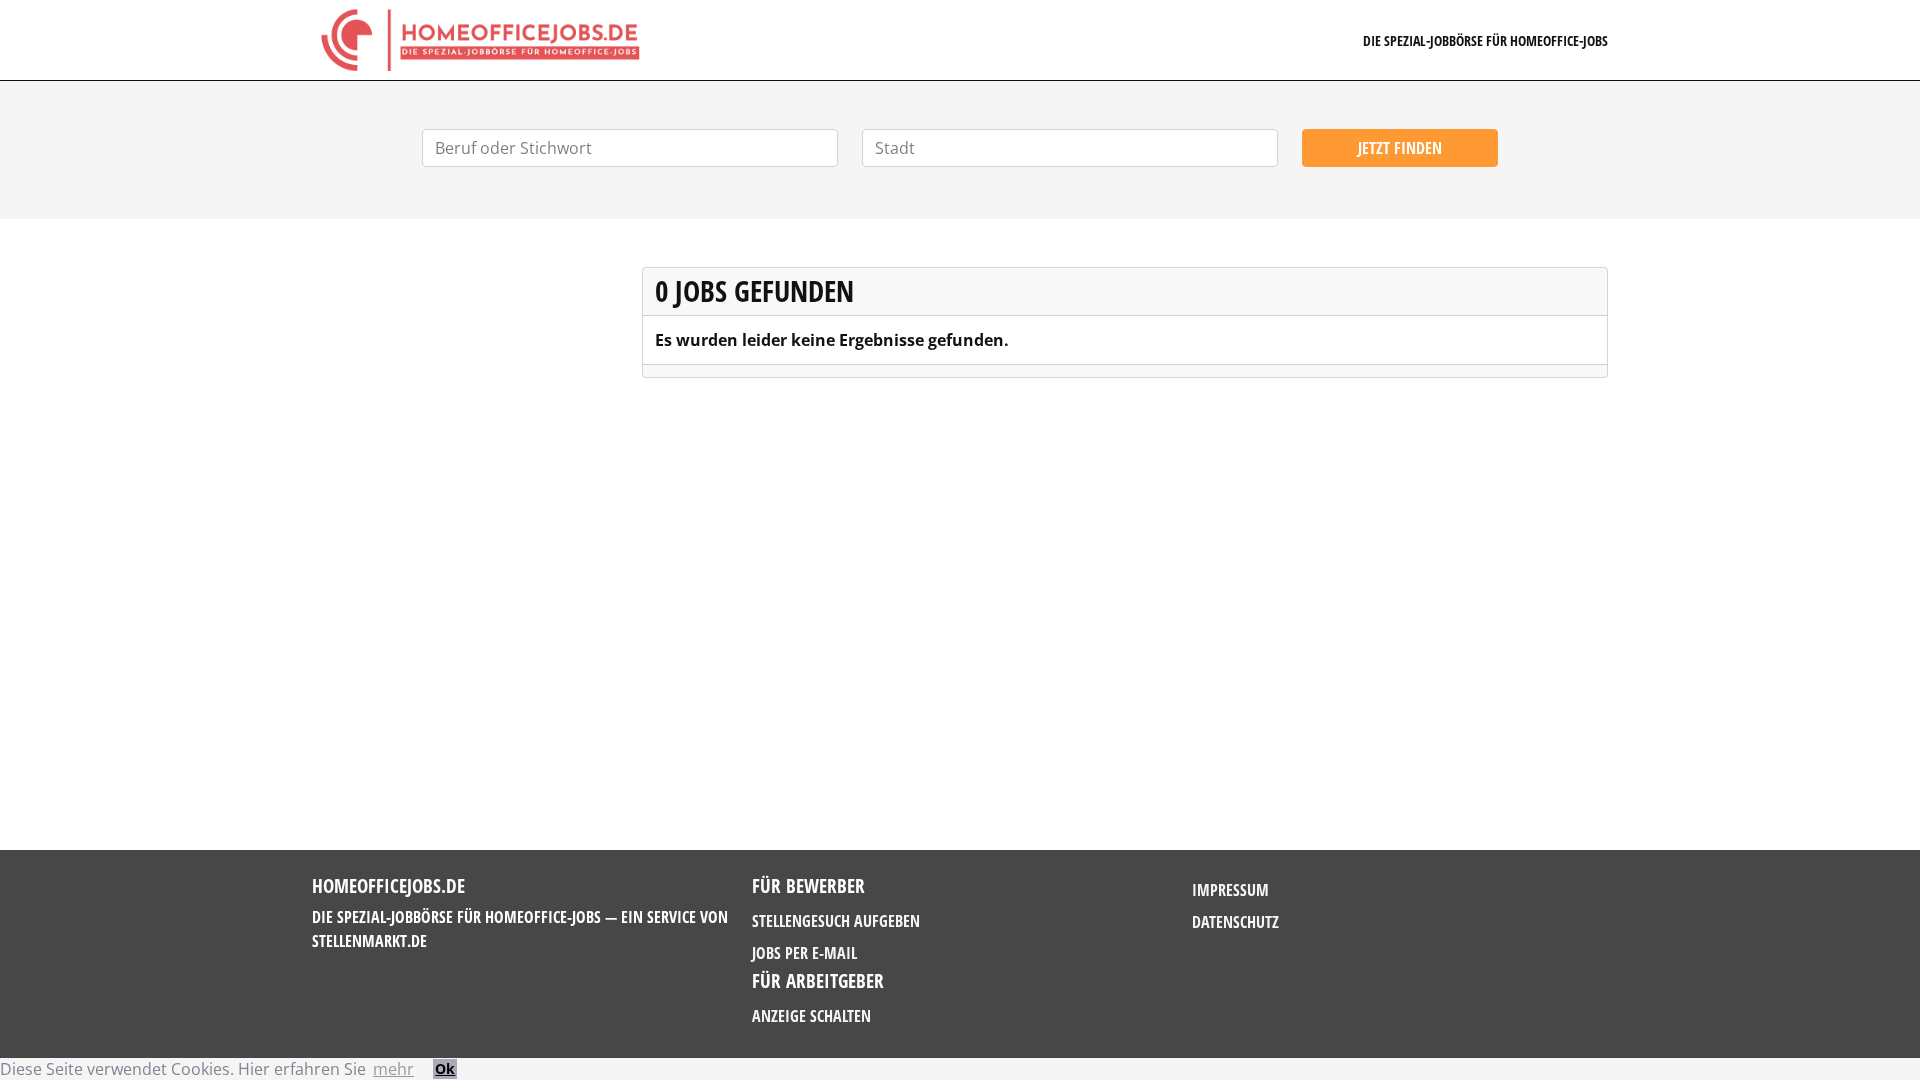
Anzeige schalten (811, 1016)
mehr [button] (393, 1069)
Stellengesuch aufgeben (836, 921)
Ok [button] (445, 1068)
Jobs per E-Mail (804, 953)
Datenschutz (1235, 922)
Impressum (1230, 890)
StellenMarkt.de (369, 941)
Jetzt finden (1400, 148)
